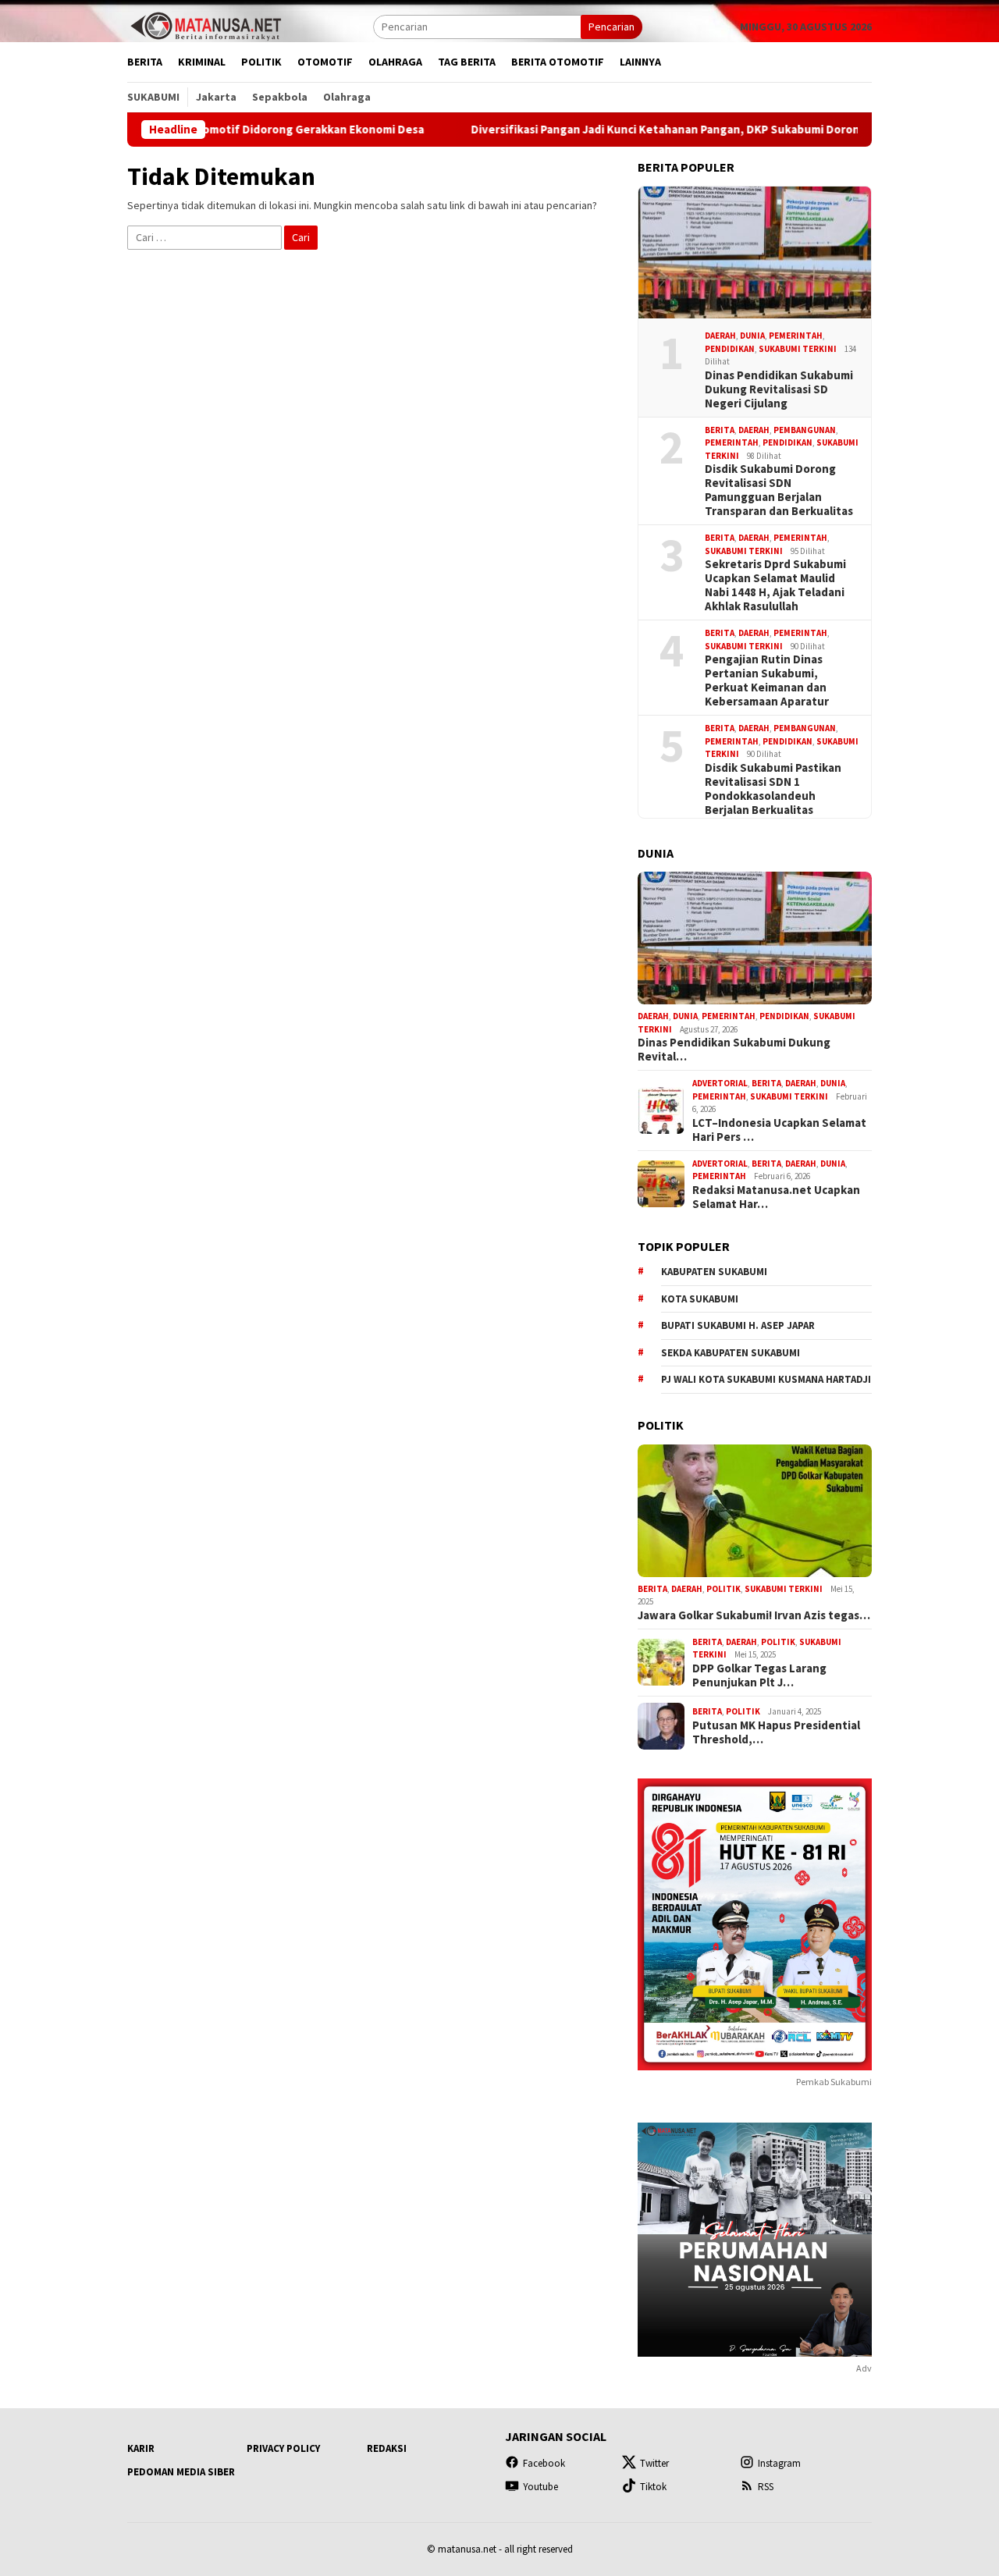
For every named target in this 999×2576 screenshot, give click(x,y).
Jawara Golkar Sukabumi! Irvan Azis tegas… (754, 1615)
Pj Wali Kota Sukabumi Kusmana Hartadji (766, 1379)
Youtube (540, 2487)
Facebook (544, 2463)
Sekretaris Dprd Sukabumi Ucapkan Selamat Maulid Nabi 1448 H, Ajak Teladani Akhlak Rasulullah (775, 585)
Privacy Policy (283, 2448)
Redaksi (387, 2448)
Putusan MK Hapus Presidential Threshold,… (776, 1732)
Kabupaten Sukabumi (714, 1272)
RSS (766, 2487)
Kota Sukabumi (700, 1299)
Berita (720, 430)
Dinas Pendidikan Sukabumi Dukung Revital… (734, 1050)
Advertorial (720, 1083)
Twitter (654, 2463)
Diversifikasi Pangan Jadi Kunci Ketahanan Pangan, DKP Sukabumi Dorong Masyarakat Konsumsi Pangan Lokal (686, 130)
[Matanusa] (205, 25)
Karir (141, 2448)
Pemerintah (796, 336)
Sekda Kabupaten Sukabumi (731, 1353)
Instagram (779, 2463)
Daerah (720, 336)
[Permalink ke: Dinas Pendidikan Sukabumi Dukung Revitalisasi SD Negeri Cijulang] (755, 253)
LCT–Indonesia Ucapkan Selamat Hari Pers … (779, 1130)
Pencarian (611, 27)
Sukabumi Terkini (798, 349)
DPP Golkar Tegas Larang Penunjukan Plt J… (759, 1675)
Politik (723, 1589)
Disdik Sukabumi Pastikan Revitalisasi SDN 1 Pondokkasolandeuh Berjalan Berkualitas (773, 789)
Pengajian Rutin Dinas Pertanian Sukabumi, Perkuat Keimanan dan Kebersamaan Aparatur (767, 680)
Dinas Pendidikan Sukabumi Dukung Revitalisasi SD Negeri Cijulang (779, 389)
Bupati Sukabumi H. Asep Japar (738, 1325)
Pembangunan (805, 430)
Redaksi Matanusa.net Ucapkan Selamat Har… (776, 1197)
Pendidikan (730, 349)
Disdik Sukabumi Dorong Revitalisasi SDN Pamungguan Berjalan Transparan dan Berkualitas (779, 490)
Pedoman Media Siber (181, 2472)
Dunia (752, 336)
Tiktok (653, 2487)
